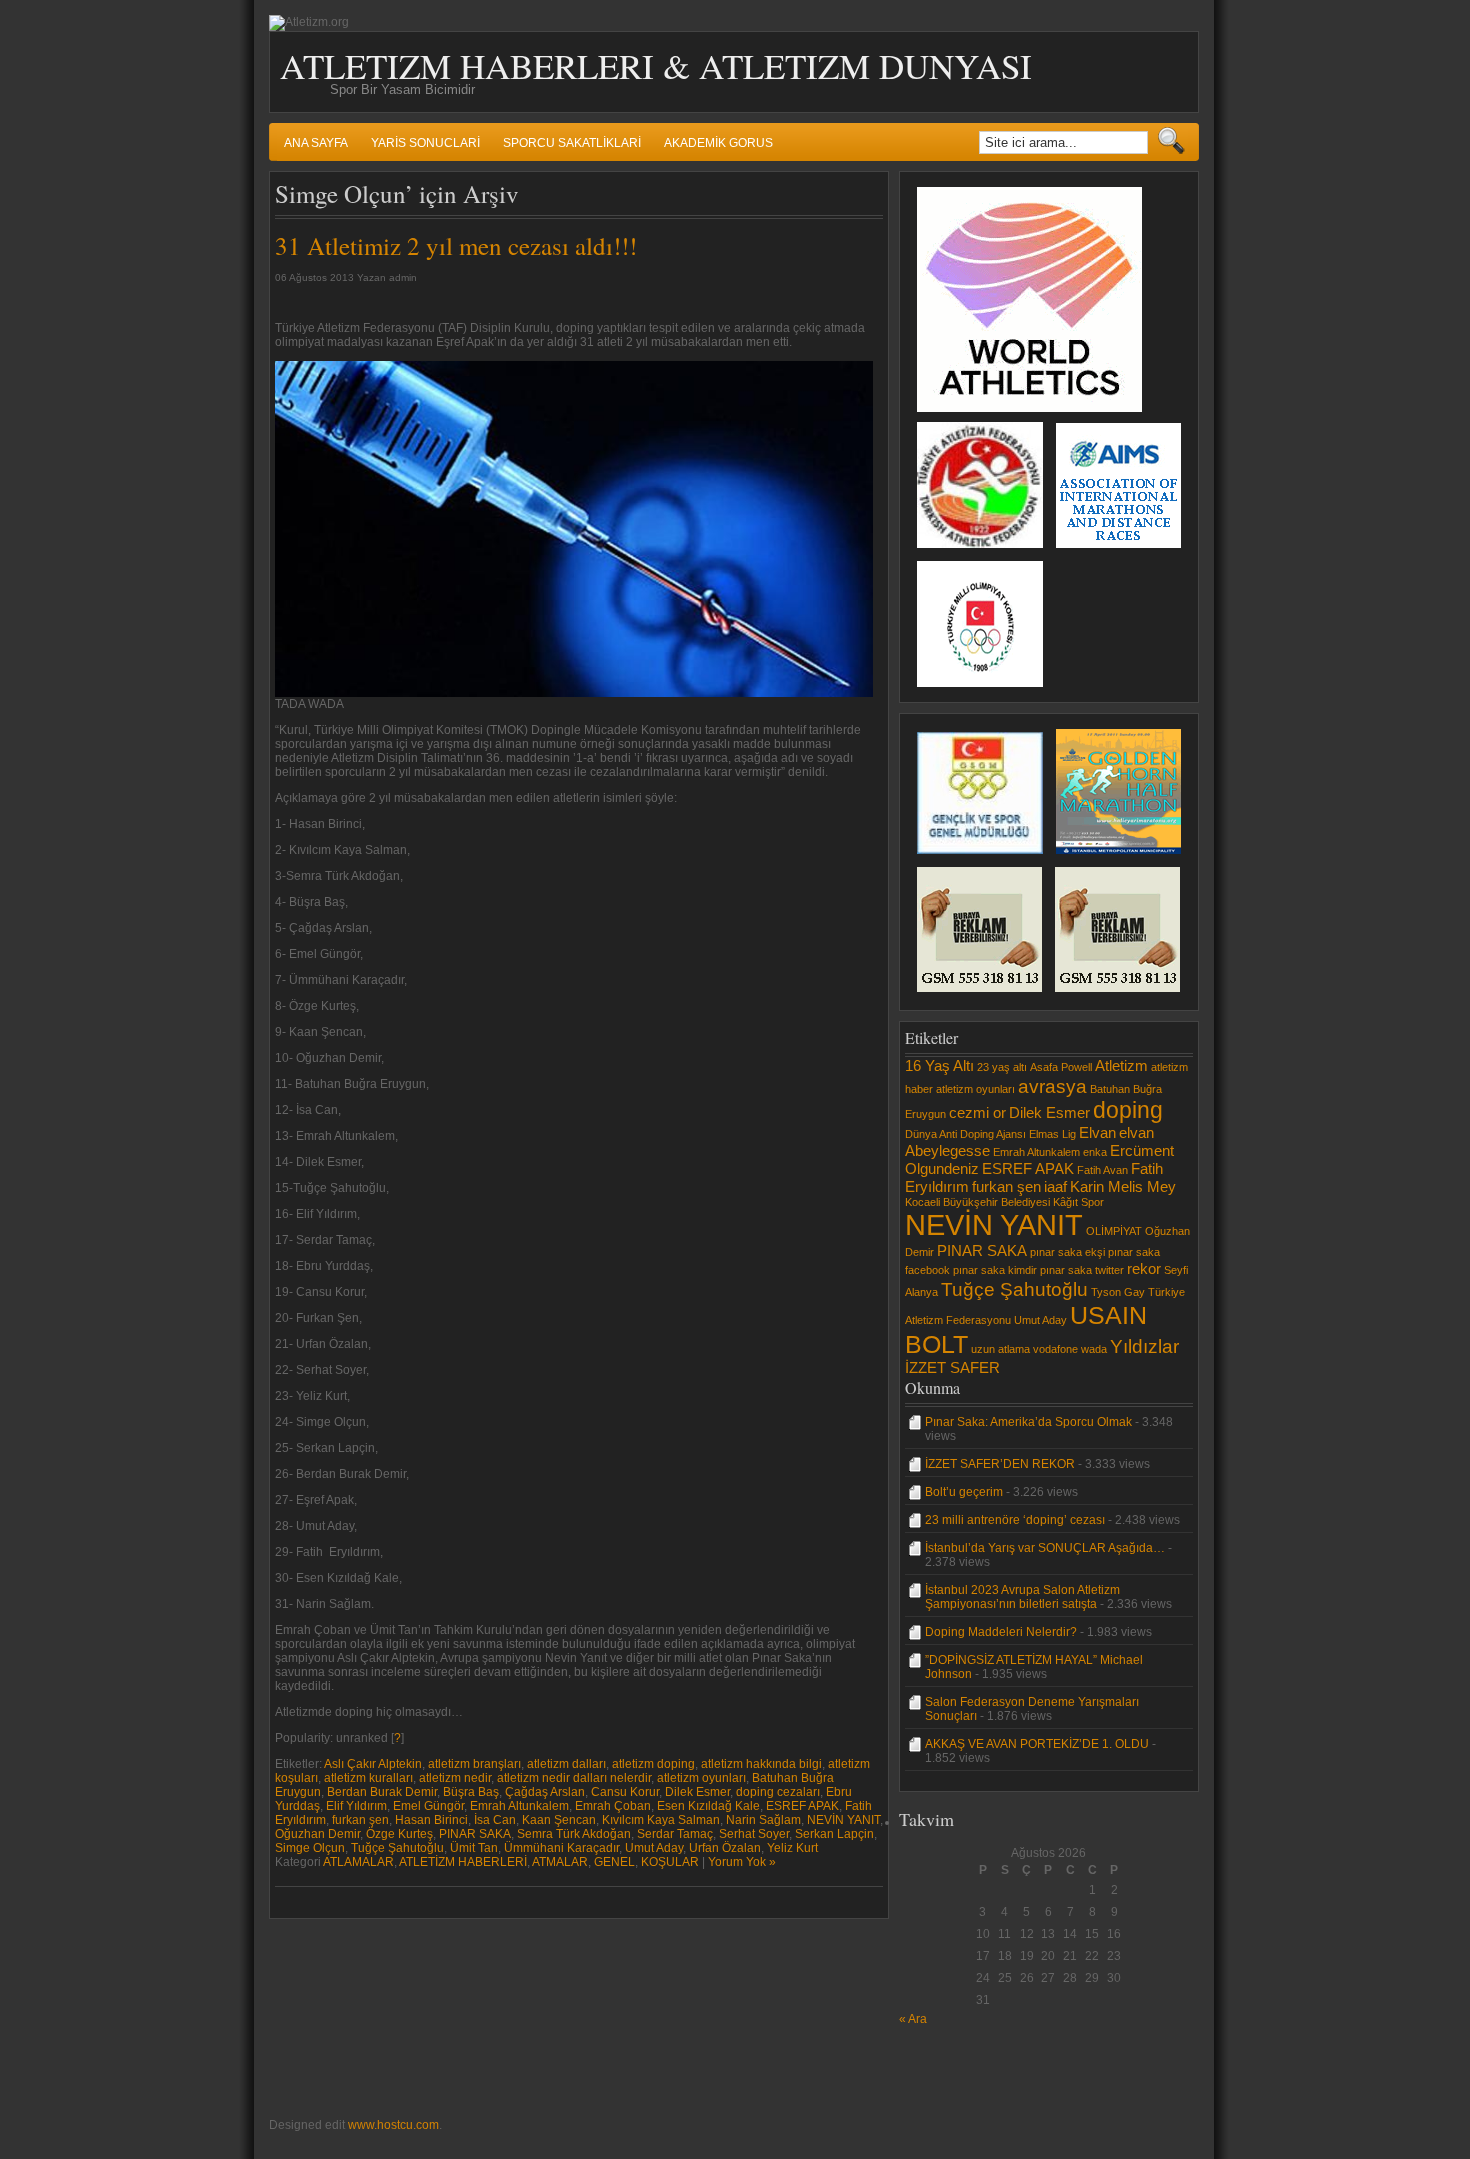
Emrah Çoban (613, 1806)
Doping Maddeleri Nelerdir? (1001, 1632)
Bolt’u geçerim (964, 1492)
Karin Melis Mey (1123, 1186)
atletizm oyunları (701, 1778)
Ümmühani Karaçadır (561, 1848)
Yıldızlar (1144, 1346)
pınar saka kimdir (995, 1270)
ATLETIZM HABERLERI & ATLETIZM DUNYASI (656, 65)
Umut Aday (654, 1848)
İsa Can (495, 1820)
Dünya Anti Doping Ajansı (965, 1134)
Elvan (1097, 1132)
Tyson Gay (1118, 1292)
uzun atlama (1000, 1349)
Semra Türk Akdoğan (574, 1834)
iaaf (1055, 1186)
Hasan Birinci (431, 1820)
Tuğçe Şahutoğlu (397, 1848)
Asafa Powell (1061, 1067)
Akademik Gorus (718, 143)
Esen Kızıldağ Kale (708, 1806)
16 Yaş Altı (939, 1065)
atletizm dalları (566, 1764)
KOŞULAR (670, 1862)
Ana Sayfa (316, 143)
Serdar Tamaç (675, 1834)
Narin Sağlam (763, 1820)
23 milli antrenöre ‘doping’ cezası (1015, 1520)
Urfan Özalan (725, 1848)
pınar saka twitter (1082, 1270)
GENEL (614, 1862)
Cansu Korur (625, 1792)
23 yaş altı (1002, 1067)
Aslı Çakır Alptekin (373, 1764)
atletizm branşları (474, 1764)
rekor (1144, 1268)
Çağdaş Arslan (545, 1792)
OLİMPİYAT (1114, 1231)
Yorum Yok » (742, 1862)
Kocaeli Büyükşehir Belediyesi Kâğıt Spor (1004, 1202)
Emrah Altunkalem (519, 1806)
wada (1094, 1349)
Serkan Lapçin (834, 1834)
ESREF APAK (802, 1806)
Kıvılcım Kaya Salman (661, 1820)
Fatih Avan (1102, 1170)
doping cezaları (778, 1792)
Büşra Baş (471, 1792)
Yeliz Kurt (792, 1848)
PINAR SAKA (475, 1834)
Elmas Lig (1052, 1134)
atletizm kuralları (368, 1778)
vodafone (1055, 1349)
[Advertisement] (959, 2071)
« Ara (913, 2019)
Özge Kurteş (399, 1834)
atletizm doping (653, 1764)
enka (1095, 1152)
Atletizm (1121, 1065)
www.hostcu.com (393, 2125)
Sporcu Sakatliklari (572, 143)
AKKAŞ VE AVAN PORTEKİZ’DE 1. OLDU (1037, 1744)
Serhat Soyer (754, 1834)
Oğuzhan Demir (317, 1834)
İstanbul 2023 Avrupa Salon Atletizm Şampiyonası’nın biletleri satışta (1022, 1597)
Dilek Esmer (697, 1792)
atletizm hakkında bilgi (761, 1764)
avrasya (1052, 1086)
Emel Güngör (428, 1806)
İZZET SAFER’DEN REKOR (1000, 1464)
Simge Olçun (310, 1848)
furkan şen (360, 1820)
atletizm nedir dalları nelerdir (574, 1778)
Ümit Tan (474, 1848)
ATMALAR (560, 1862)
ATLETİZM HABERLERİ (463, 1862)
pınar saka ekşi (1067, 1252)
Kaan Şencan (559, 1820)
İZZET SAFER (952, 1367)
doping (1128, 1110)
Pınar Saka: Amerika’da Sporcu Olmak (1028, 1422)
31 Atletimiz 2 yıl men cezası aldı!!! (456, 245)
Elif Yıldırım (356, 1806)
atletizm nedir (455, 1778)
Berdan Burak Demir (382, 1792)
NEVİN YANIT (843, 1820)
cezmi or (977, 1112)
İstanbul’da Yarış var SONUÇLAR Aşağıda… (1045, 1548)
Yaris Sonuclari (425, 143)
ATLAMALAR (358, 1862)
